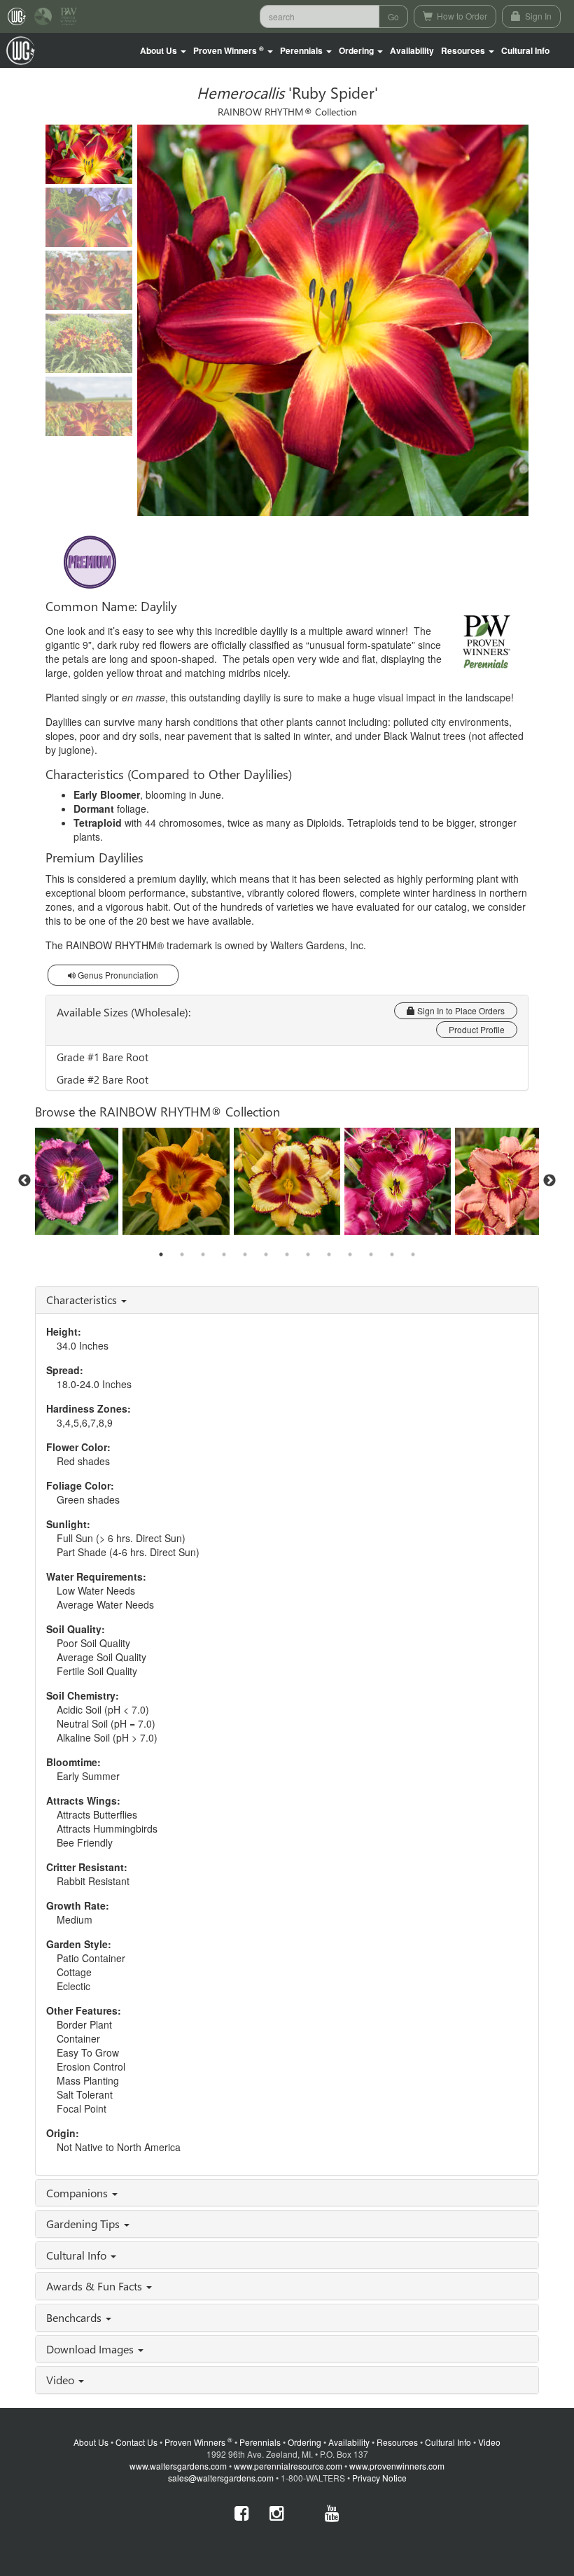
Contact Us (136, 2442)
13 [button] (413, 1254)
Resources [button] (464, 50)
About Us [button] (160, 50)
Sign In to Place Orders (460, 1010)
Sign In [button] (537, 16)
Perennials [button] (302, 50)
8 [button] (308, 1254)
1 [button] (161, 1254)
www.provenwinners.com (397, 2466)
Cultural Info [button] (78, 2255)
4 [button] (224, 1254)
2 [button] (182, 1254)
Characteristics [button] (83, 1300)
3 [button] (203, 1254)
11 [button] (371, 1254)
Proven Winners (198, 2442)
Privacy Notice (379, 2478)
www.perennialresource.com (288, 2466)
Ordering (304, 2442)
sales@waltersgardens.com (221, 2478)
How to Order (461, 16)
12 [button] (392, 1254)
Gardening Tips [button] (84, 2224)
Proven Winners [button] (229, 51)
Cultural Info (525, 50)
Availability (412, 50)
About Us (91, 2442)
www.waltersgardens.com (178, 2466)
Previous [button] (24, 1181)
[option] (287, 1181)
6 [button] (266, 1254)
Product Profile (477, 1029)
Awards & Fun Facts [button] (96, 2286)
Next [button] (549, 1181)
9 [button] (329, 1254)
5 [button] (245, 1254)
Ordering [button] (357, 50)
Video (489, 2442)
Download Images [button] (91, 2349)
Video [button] (62, 2380)
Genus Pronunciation (117, 975)
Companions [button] (78, 2193)
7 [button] (287, 1254)
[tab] (287, 1300)
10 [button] (350, 1254)
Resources (397, 2442)
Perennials (260, 2442)
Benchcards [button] (75, 2317)
